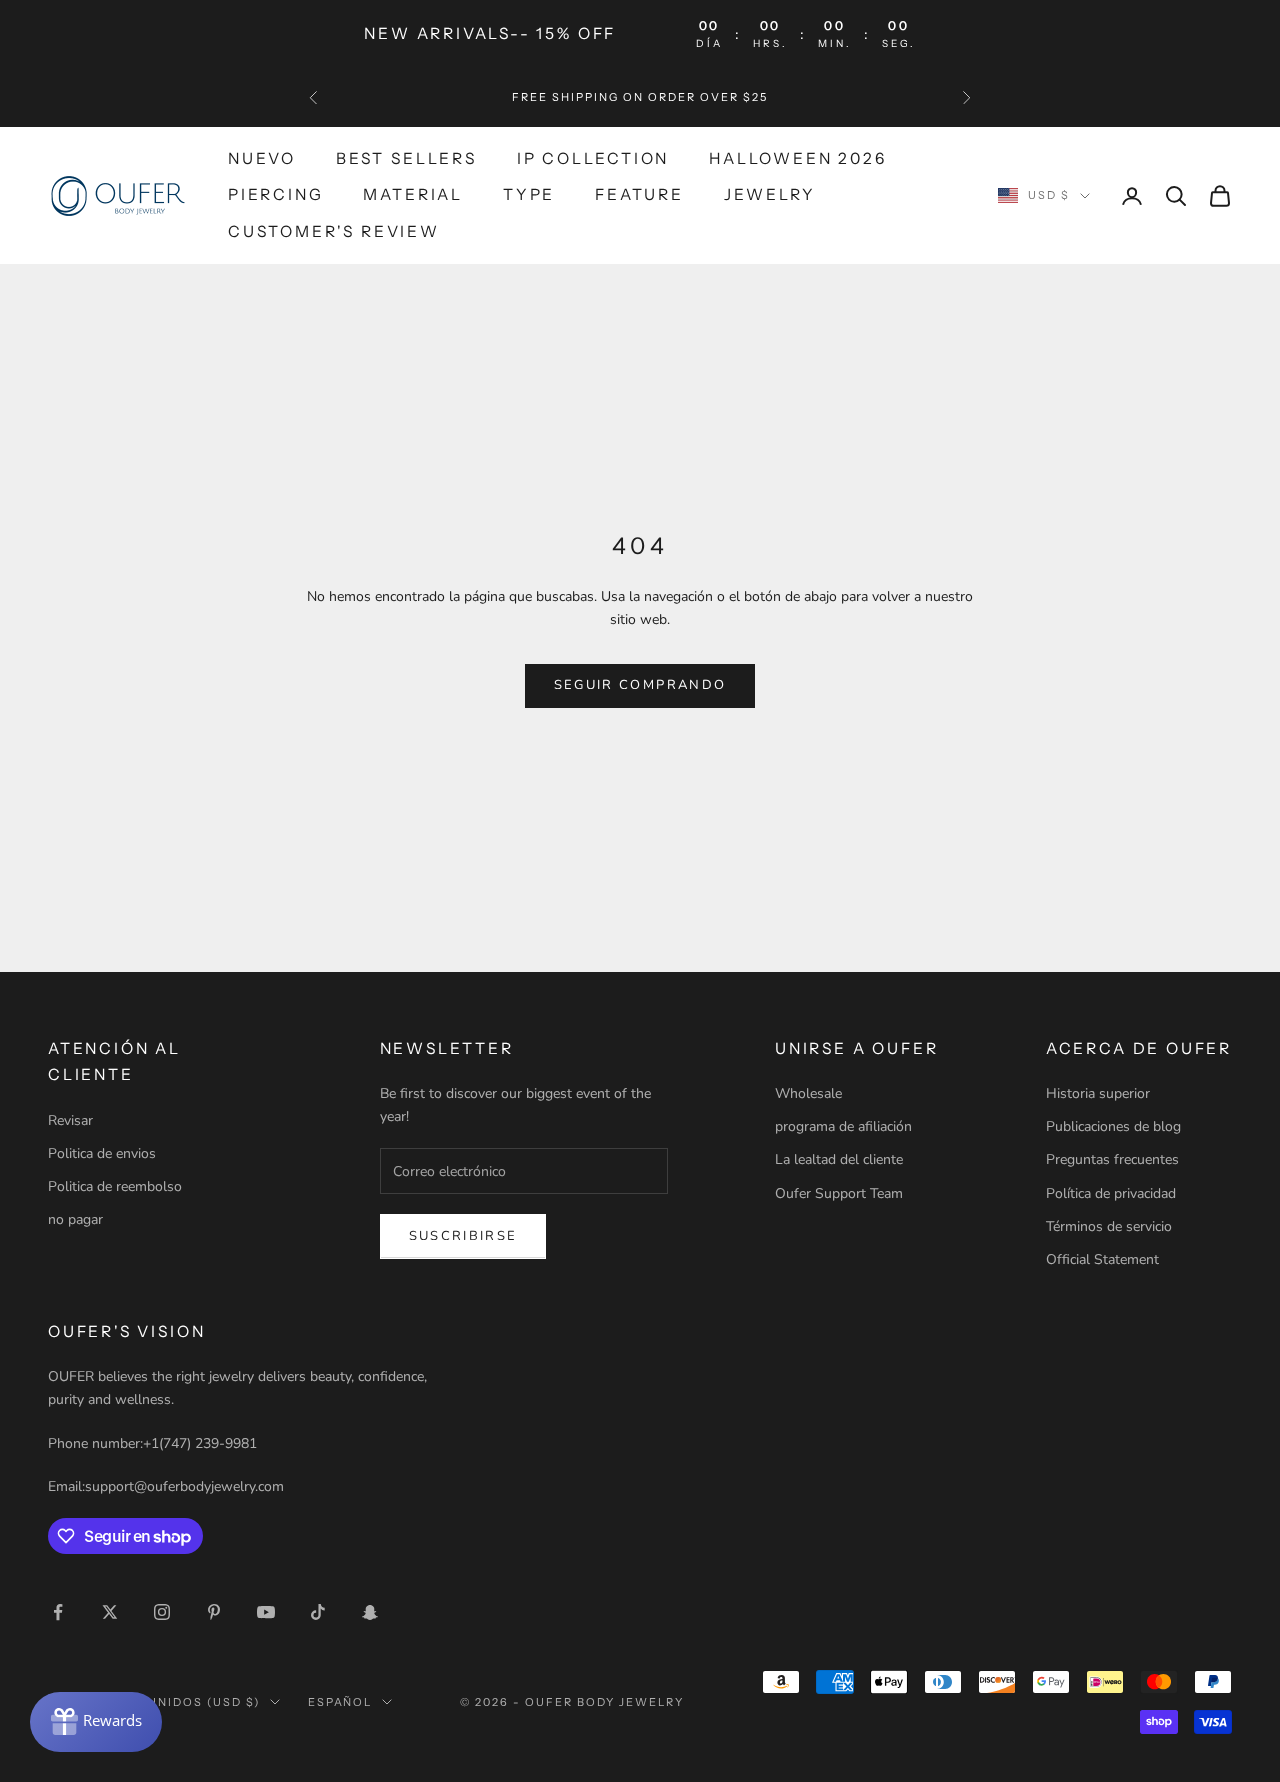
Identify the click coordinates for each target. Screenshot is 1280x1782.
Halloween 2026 (797, 158)
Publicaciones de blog (1113, 1126)
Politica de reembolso (115, 1186)
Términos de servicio (1109, 1226)
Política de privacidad (1111, 1193)
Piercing (275, 194)
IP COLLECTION (593, 158)
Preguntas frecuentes (1112, 1159)
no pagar (75, 1219)
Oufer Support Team (839, 1193)
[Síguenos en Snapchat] (370, 1612)
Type (529, 194)
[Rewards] (96, 1722)
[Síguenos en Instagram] (162, 1612)
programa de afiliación (843, 1126)
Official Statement (1102, 1259)
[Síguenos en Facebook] (58, 1612)
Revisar (70, 1120)
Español (340, 1702)
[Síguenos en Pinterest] (214, 1612)
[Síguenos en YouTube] (266, 1612)
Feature (639, 194)
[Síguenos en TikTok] (318, 1612)
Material (412, 194)
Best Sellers (406, 158)
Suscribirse (463, 1236)
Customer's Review (334, 231)
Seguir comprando (640, 685)
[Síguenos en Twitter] (110, 1612)
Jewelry (770, 194)
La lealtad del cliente (839, 1159)
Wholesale (808, 1093)
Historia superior (1098, 1093)
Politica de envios (102, 1153)
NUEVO (262, 158)
